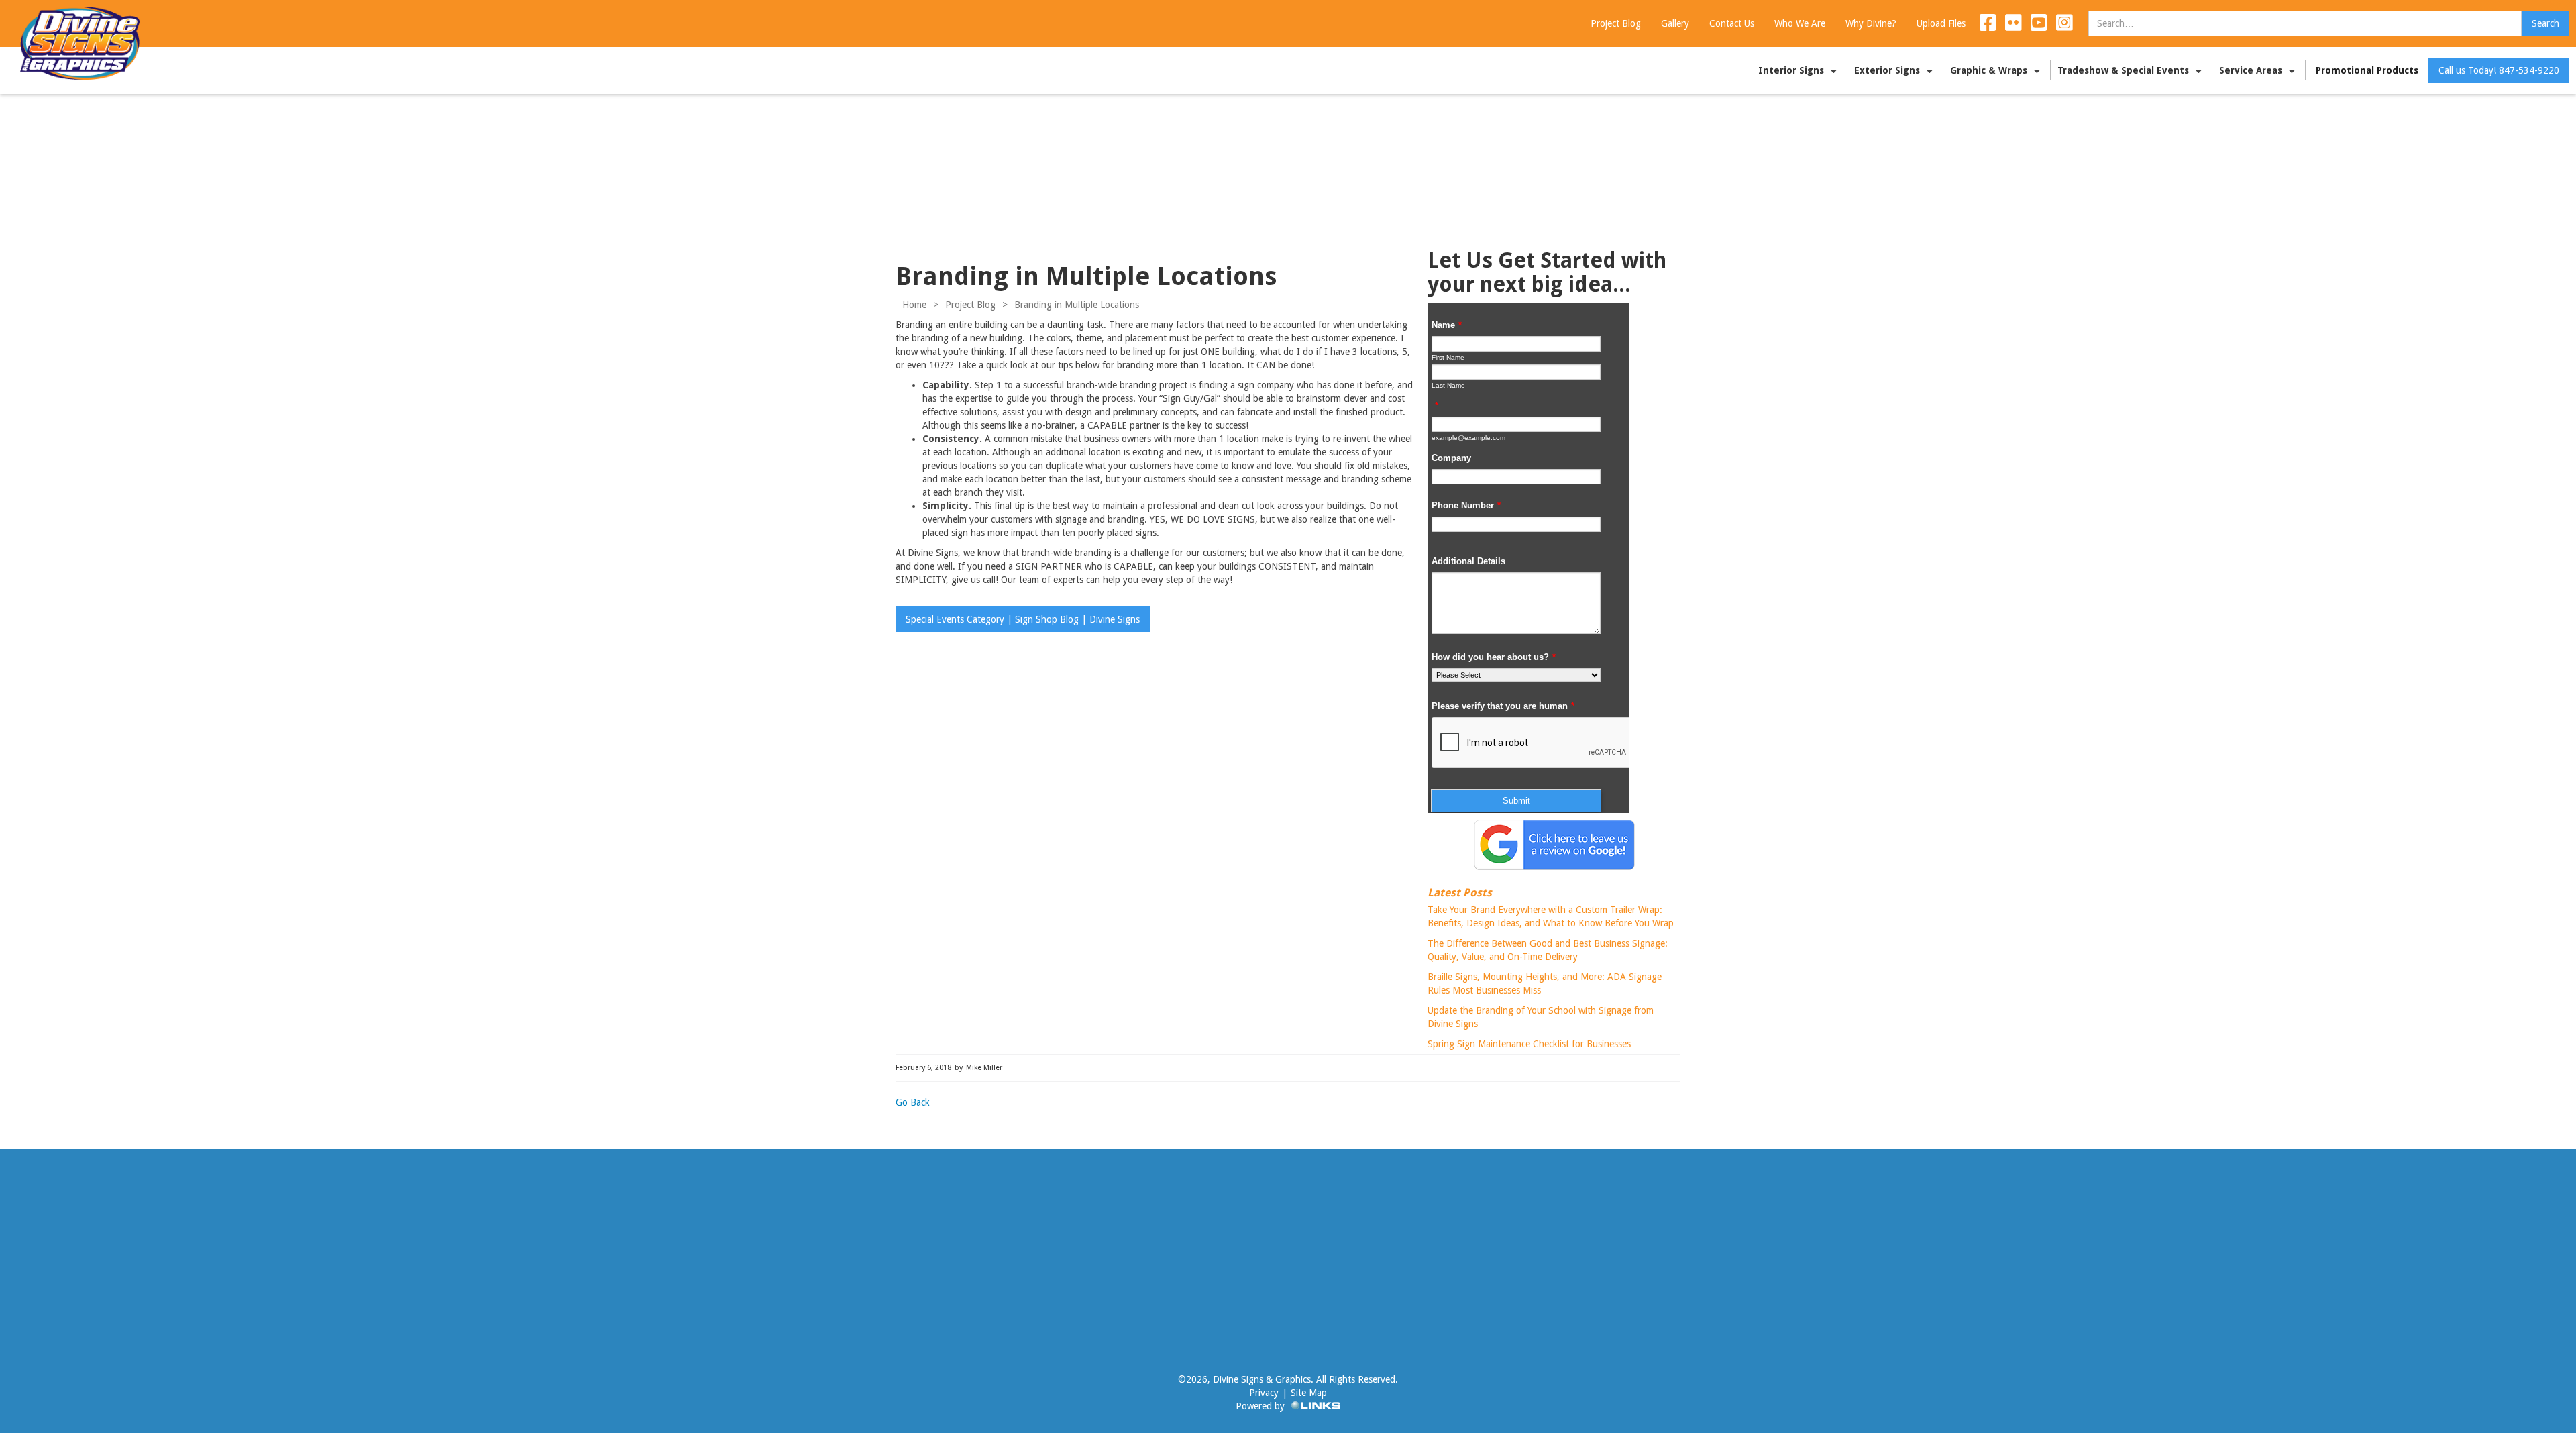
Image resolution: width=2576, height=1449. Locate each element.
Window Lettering (601, 1244)
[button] (1799, 70)
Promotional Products (2367, 70)
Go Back (913, 1102)
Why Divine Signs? (702, 1244)
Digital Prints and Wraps (76, 1291)
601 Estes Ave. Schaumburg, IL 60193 (2018, 1224)
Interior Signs (55, 1311)
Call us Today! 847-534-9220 (2499, 70)
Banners (582, 1264)
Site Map (1309, 1393)
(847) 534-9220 (1972, 1244)
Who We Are (690, 1224)
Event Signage (594, 1284)
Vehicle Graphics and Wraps (60, 1230)
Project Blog (970, 305)
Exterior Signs (593, 1224)
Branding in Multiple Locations (1077, 305)
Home (914, 305)
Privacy (1264, 1393)
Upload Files (1326, 1224)
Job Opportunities (700, 1284)
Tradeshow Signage (49, 1264)
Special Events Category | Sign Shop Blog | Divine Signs (1023, 619)
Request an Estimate (1343, 1244)
